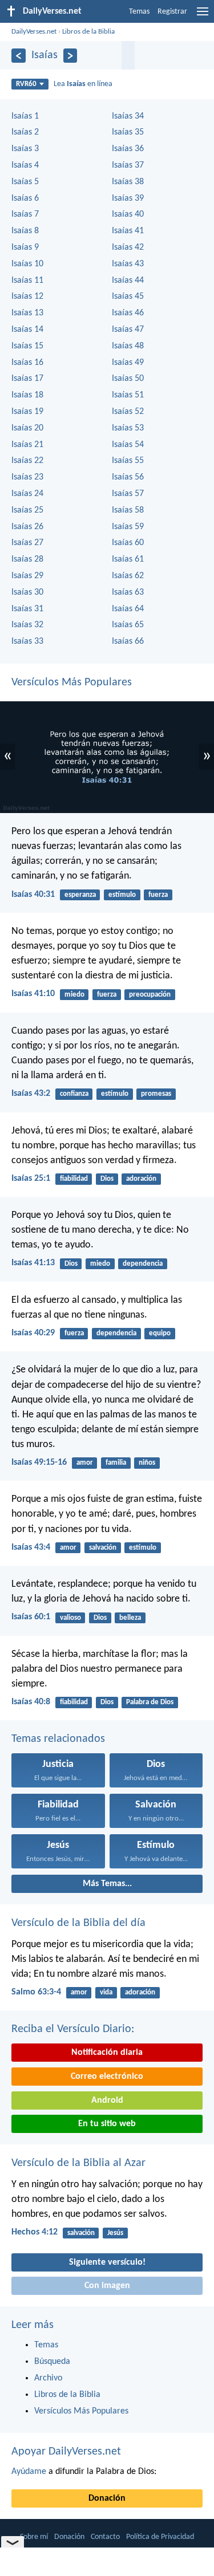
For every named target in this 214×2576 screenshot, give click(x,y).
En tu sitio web (107, 2124)
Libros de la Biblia (88, 32)
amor (85, 1463)
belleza (130, 1618)
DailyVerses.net (34, 32)
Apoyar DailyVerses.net (66, 2452)
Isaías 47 (128, 330)
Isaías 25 (27, 510)
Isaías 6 (25, 198)
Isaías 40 (128, 214)
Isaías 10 (27, 264)
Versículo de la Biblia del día (78, 1923)
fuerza (158, 895)
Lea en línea (83, 84)
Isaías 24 (27, 494)
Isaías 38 (128, 182)
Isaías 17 (27, 379)
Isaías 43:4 (31, 1547)
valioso (70, 1618)
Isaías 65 (128, 625)
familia (116, 1463)
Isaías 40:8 (31, 1702)
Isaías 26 (27, 527)
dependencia (143, 1264)
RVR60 (26, 84)
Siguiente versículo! (107, 2262)
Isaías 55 (128, 461)
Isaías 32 (27, 625)
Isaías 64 (128, 609)
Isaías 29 (27, 576)
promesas (156, 1094)
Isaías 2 (25, 132)
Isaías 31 (27, 609)
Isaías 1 (25, 116)
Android (107, 2100)
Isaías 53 (128, 428)
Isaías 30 (27, 592)
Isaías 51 (128, 395)
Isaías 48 (128, 346)
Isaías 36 (128, 149)
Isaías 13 (27, 313)
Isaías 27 (27, 543)
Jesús (115, 2233)
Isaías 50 (128, 379)
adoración (141, 1179)
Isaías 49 (128, 363)
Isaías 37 (128, 165)
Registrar (172, 12)
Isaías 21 (27, 445)
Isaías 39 (128, 198)
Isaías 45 (128, 296)
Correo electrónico (107, 2077)
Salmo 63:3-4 (36, 1992)
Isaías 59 (128, 527)
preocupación (150, 995)
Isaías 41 (128, 231)
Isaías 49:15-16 (39, 1462)
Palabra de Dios (150, 1702)
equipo (160, 1333)
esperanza (80, 895)
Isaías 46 (128, 313)
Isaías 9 (25, 247)
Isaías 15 (27, 346)
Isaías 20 (27, 428)
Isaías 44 (128, 281)
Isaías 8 (25, 231)
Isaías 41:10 (33, 994)
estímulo (122, 895)
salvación (103, 1548)
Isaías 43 (128, 264)
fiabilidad (74, 1179)
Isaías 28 (27, 559)
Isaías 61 (128, 559)
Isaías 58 (128, 510)
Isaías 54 (128, 445)
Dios (107, 1179)
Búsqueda (52, 2362)
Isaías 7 (25, 214)
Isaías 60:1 (31, 1617)
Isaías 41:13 (33, 1263)
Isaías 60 (128, 543)
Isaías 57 (128, 494)
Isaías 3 (25, 149)
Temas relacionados (58, 1739)
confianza (74, 1094)
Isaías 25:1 (31, 1179)
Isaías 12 (27, 296)
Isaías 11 (27, 281)
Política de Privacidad (160, 2537)
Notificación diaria (107, 2053)
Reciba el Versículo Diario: (73, 2029)
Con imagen (107, 2286)
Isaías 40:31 (33, 895)
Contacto (105, 2537)
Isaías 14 (27, 330)
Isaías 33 (27, 641)
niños (147, 1463)
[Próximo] (70, 56)
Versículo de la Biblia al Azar (78, 2163)
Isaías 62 (128, 576)
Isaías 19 (27, 412)
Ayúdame (29, 2472)
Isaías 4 (25, 165)
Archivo (48, 2378)
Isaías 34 (128, 116)
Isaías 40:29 (33, 1333)
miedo (74, 995)
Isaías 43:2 (31, 1094)
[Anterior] (19, 56)
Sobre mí (34, 2537)
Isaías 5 (25, 182)
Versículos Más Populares (72, 682)
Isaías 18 (27, 395)
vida (106, 1992)
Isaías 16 (27, 363)
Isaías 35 (128, 132)
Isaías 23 (27, 477)
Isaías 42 (128, 247)
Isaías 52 (128, 412)
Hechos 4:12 (35, 2232)
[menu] (203, 16)
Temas (139, 12)
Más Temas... (107, 1884)
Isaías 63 (128, 592)
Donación (107, 2498)
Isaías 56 (128, 477)
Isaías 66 (128, 641)
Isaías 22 (27, 461)
